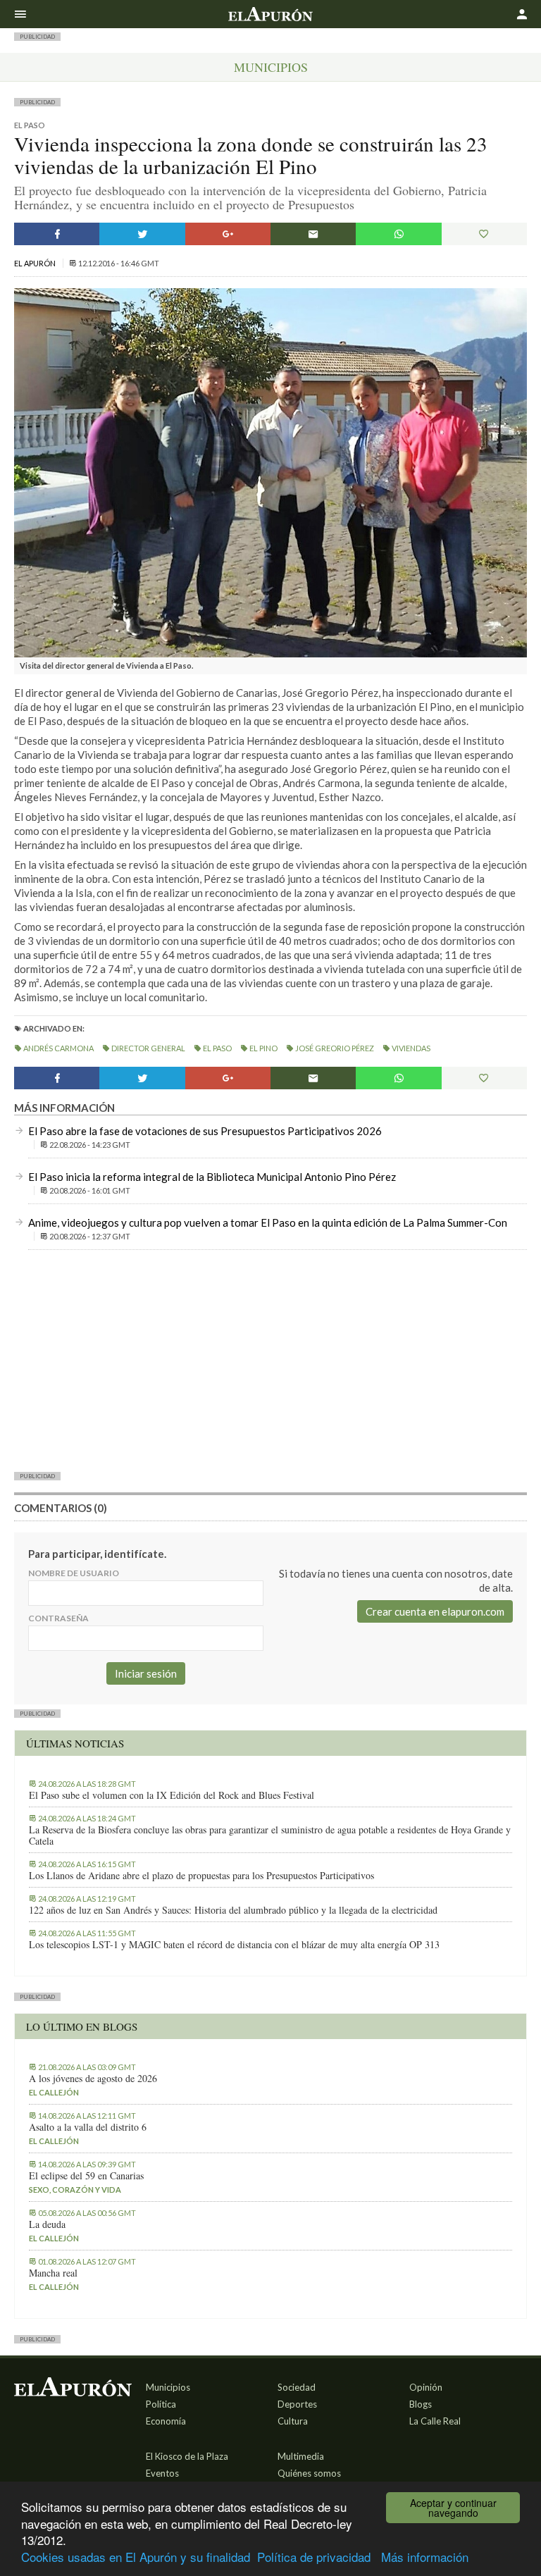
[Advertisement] (270, 1360)
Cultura (293, 2421)
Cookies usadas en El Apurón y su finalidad (136, 2557)
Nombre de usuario (74, 1573)
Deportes (297, 2404)
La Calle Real (435, 2421)
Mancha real (53, 2273)
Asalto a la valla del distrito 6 (88, 2127)
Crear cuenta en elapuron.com (435, 1611)
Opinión (426, 2387)
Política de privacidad (314, 2557)
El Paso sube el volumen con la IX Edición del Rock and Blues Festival (172, 1795)
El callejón (54, 2092)
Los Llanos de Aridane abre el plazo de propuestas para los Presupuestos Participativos (201, 1876)
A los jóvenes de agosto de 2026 (93, 2079)
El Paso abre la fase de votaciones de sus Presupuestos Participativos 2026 (205, 1131)
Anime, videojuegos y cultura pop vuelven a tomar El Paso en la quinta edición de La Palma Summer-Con (268, 1222)
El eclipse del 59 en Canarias (86, 2176)
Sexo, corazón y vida (75, 2190)
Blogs (421, 2404)
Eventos (162, 2473)
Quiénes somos (309, 2473)
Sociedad (297, 2387)
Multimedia (301, 2456)
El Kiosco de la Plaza (187, 2456)
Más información (425, 2557)
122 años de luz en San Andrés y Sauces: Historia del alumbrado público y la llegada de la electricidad (233, 1910)
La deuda (47, 2224)
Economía (166, 2421)
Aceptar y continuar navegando (453, 2508)
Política (161, 2404)
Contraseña (58, 1618)
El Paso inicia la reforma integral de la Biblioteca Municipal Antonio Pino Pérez (212, 1177)
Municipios (271, 67)
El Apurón (36, 263)
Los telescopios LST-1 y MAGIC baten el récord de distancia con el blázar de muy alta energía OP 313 (234, 1945)
